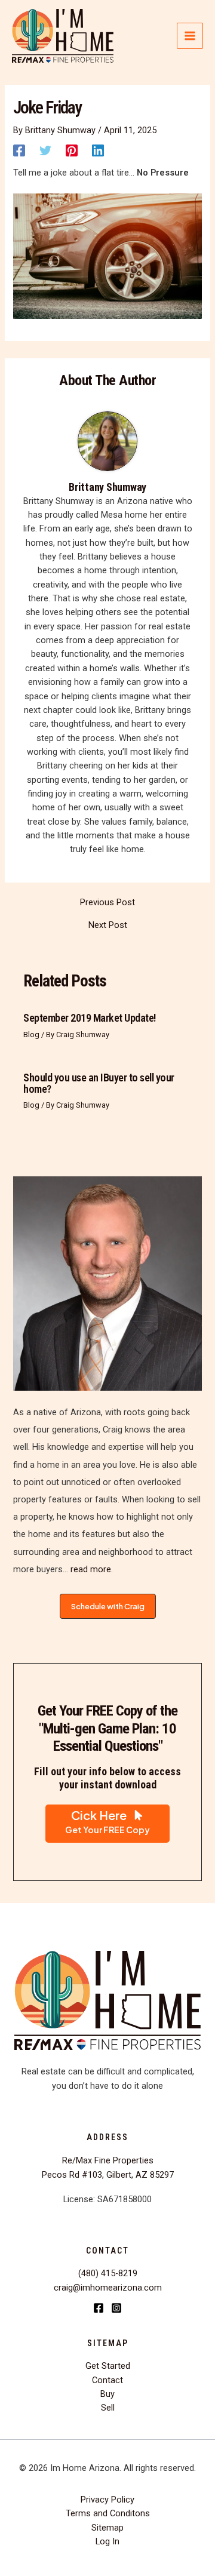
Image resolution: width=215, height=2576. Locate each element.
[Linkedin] (98, 150)
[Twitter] (45, 150)
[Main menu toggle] (190, 36)
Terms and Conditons (108, 2513)
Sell (108, 2408)
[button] (108, 1607)
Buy (107, 2394)
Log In (107, 2541)
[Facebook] (19, 150)
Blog (31, 1035)
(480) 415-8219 (108, 2273)
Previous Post (107, 903)
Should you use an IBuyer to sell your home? (99, 1083)
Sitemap (107, 2528)
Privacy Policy (107, 2500)
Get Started (108, 2366)
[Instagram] (116, 2308)
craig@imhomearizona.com (108, 2288)
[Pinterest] (72, 150)
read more (90, 1569)
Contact (107, 2380)
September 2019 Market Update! (90, 1018)
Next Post (108, 925)
